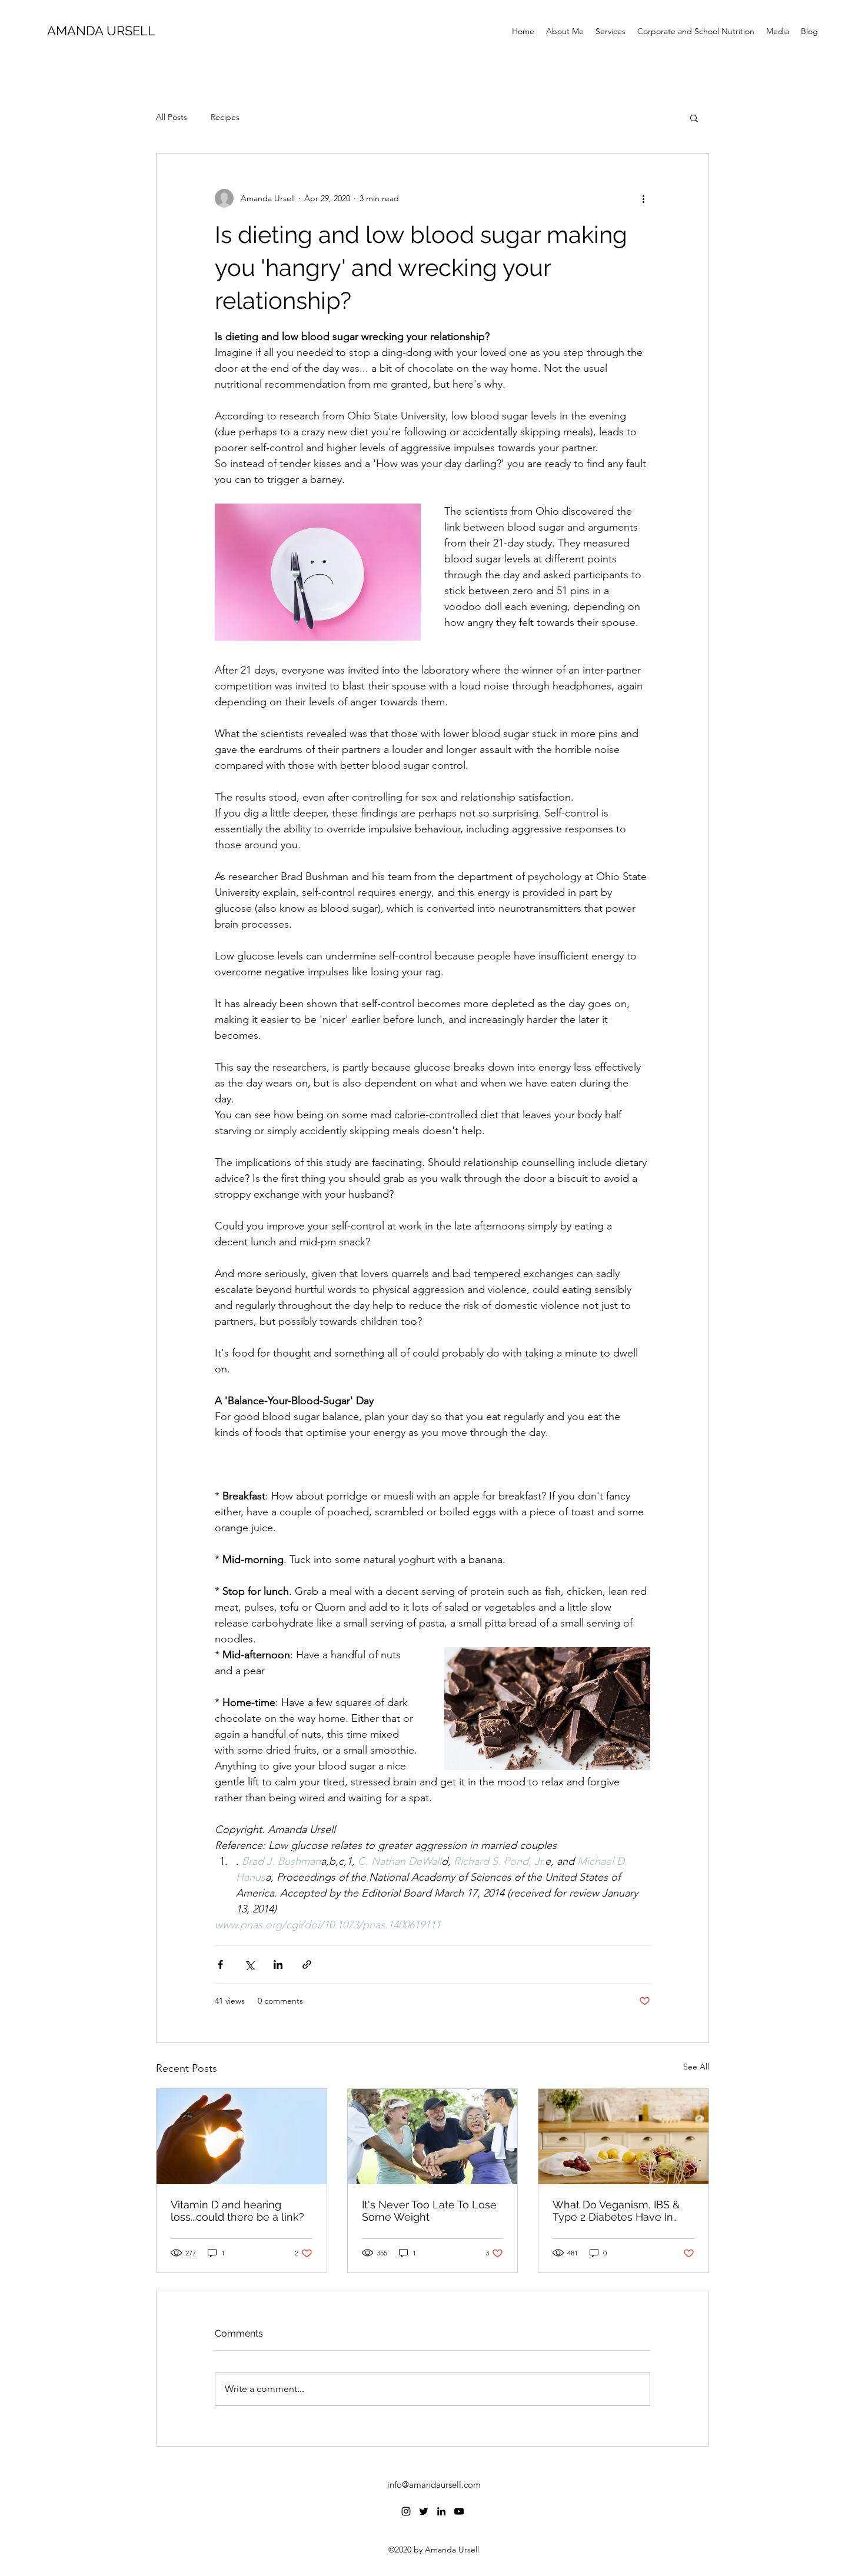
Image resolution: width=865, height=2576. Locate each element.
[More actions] (643, 198)
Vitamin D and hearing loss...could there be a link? (237, 2211)
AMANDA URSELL (101, 31)
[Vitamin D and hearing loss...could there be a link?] (242, 2137)
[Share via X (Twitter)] (249, 1965)
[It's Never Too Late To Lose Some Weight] (433, 2137)
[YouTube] (459, 2511)
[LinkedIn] (441, 2511)
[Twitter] (424, 2511)
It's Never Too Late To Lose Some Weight (429, 2211)
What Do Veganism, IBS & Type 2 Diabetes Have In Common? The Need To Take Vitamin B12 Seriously (619, 2211)
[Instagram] (406, 2511)
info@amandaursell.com (434, 2485)
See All (696, 2067)
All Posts (172, 117)
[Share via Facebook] (220, 1965)
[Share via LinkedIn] (278, 1965)
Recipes (225, 117)
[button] (694, 118)
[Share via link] (307, 1965)
